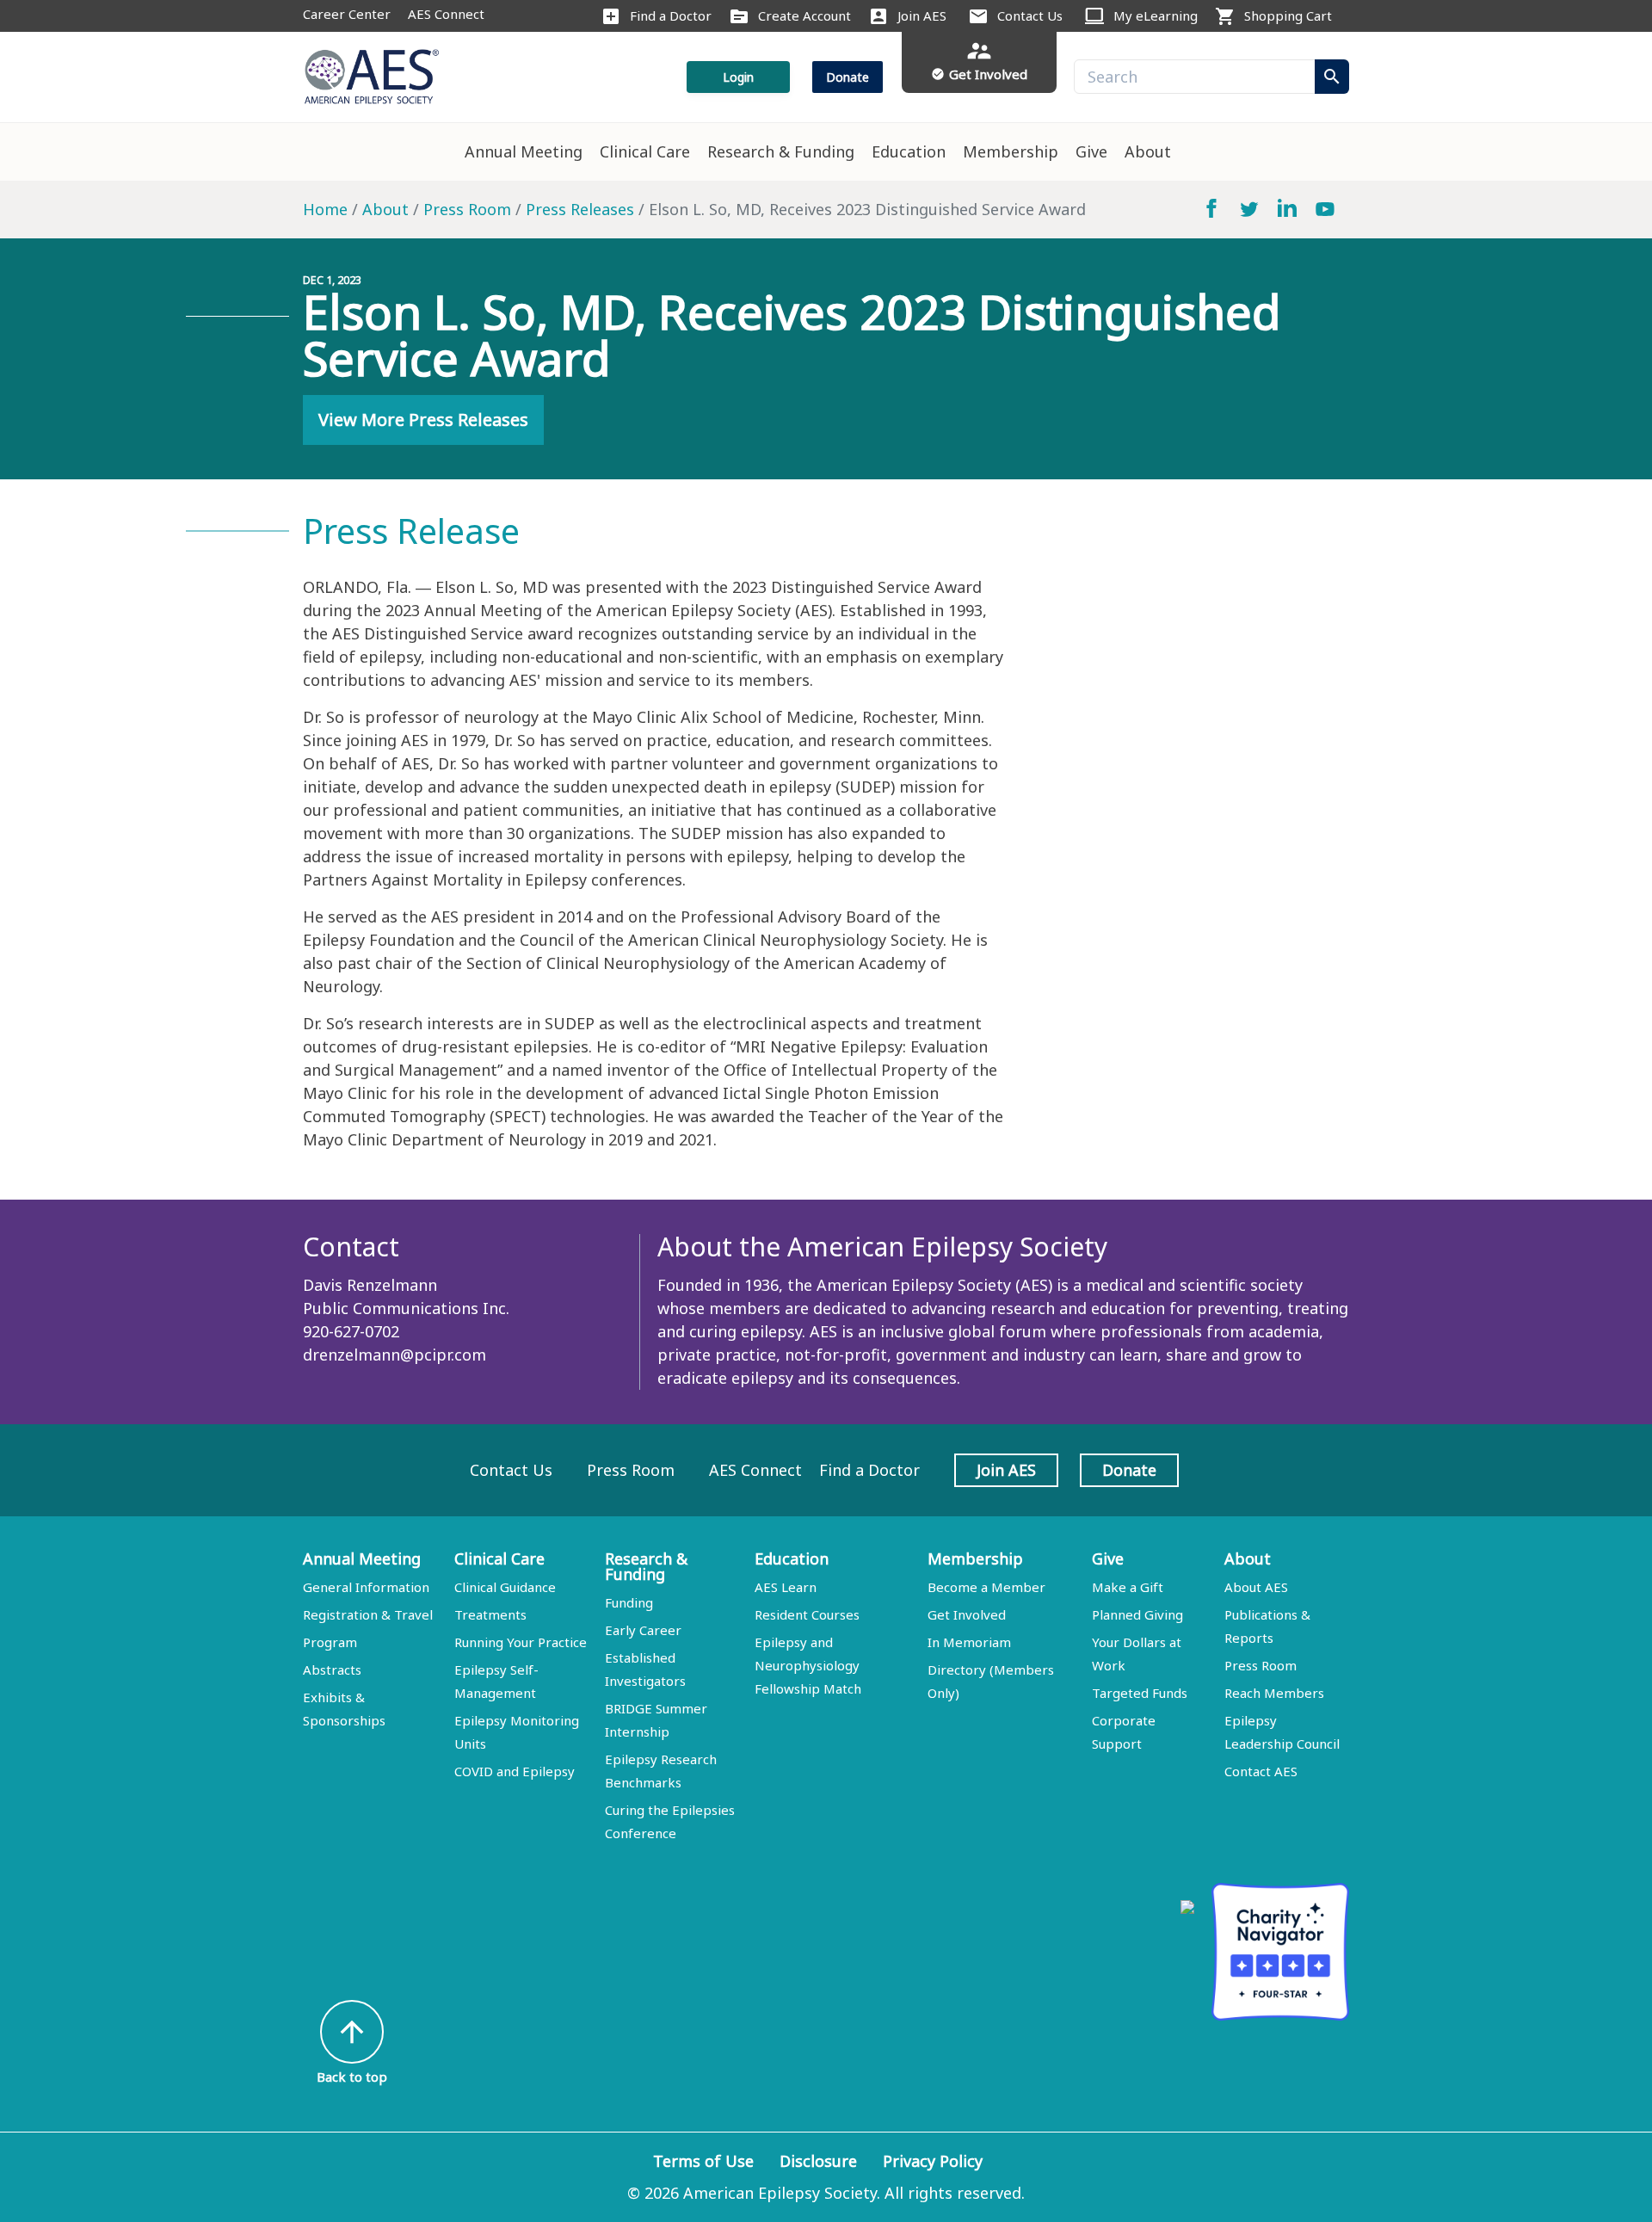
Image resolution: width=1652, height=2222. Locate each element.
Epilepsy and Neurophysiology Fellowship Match (808, 1665)
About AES (1256, 1587)
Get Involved (967, 1614)
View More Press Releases (423, 420)
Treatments (490, 1614)
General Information (366, 1587)
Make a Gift (1128, 1587)
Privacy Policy (933, 2161)
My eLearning (1156, 15)
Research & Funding (781, 151)
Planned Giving (1137, 1614)
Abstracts (332, 1670)
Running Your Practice (521, 1642)
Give (1091, 151)
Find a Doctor (671, 15)
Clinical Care (645, 151)
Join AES (922, 15)
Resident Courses (807, 1614)
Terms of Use (703, 2161)
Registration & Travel (368, 1614)
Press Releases (580, 209)
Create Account (804, 15)
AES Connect (446, 14)
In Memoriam (969, 1642)
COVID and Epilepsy (515, 1771)
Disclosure (818, 2161)
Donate (848, 77)
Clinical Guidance (505, 1587)
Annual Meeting (524, 151)
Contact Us (1030, 15)
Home (325, 209)
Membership (1011, 151)
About (1148, 151)
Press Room (467, 209)
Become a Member (986, 1587)
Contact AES (1261, 1771)
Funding (629, 1602)
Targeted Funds (1140, 1693)
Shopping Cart (1288, 15)
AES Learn (786, 1587)
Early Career (643, 1630)
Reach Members (1274, 1693)
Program (330, 1642)
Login (738, 77)
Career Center (347, 14)
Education (909, 151)
